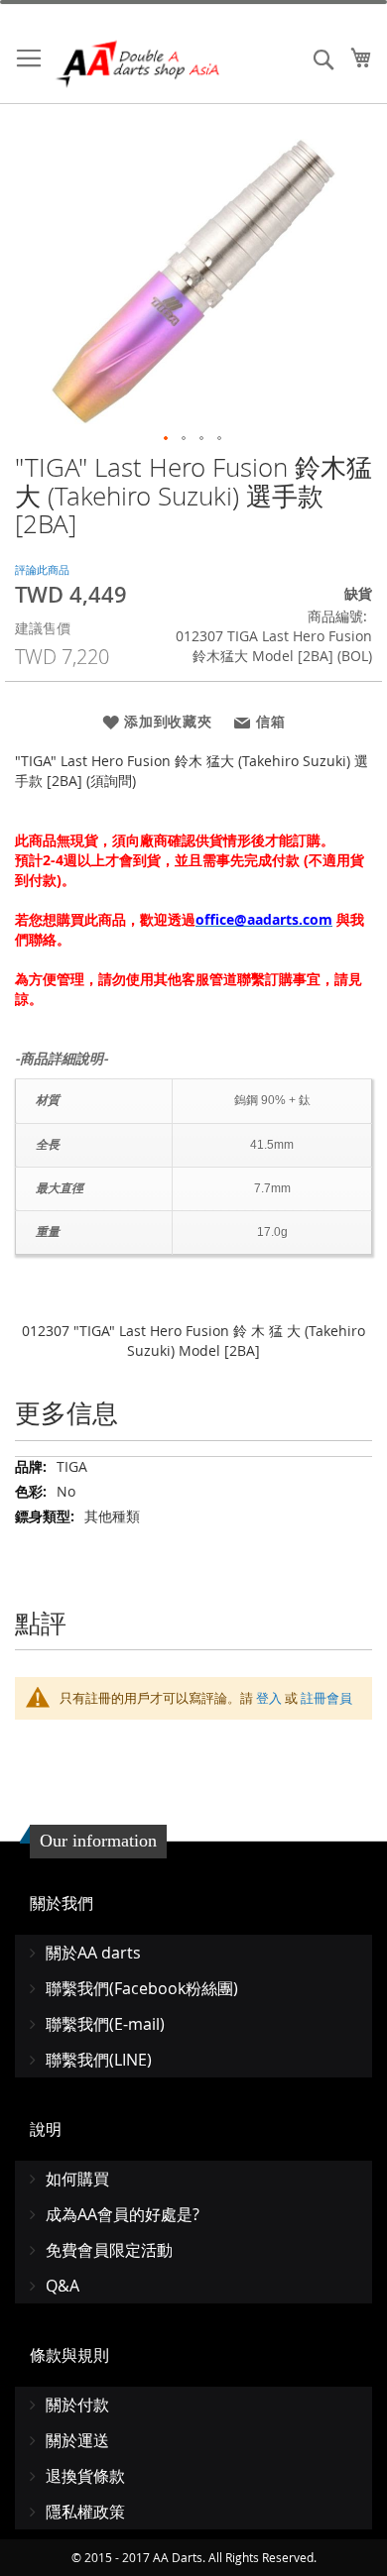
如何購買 (77, 2179)
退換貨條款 (85, 2476)
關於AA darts (93, 1953)
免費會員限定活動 (109, 2250)
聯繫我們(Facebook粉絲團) (142, 1988)
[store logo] (139, 64)
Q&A (63, 2286)
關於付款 (77, 2405)
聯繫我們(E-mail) (105, 2024)
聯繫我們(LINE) (99, 2060)
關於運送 (77, 2440)
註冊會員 (326, 1698)
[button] (167, 439)
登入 (269, 1698)
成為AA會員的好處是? (123, 2214)
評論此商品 (42, 569)
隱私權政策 (85, 2512)
